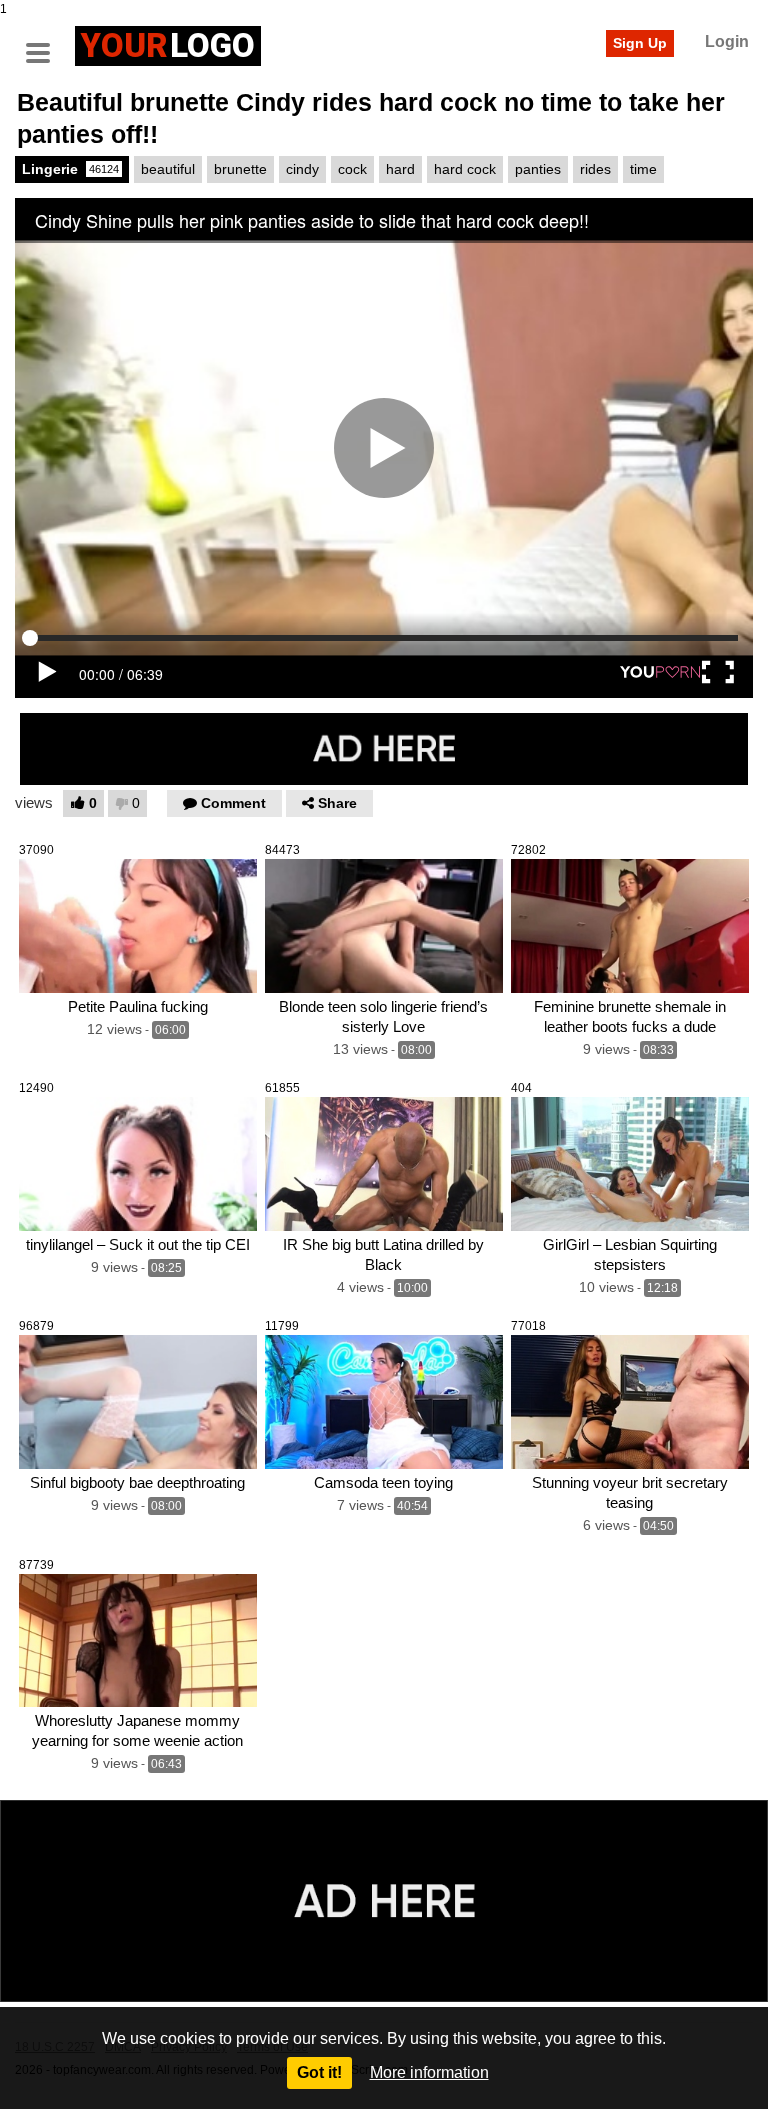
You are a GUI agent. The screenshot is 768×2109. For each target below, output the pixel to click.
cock (352, 169)
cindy (302, 169)
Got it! (319, 2072)
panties (538, 169)
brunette (240, 169)
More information (429, 2072)
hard (400, 169)
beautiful (168, 169)
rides (595, 169)
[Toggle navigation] (45, 43)
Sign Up (640, 43)
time (643, 169)
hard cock (465, 169)
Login (727, 41)
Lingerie (70, 169)
